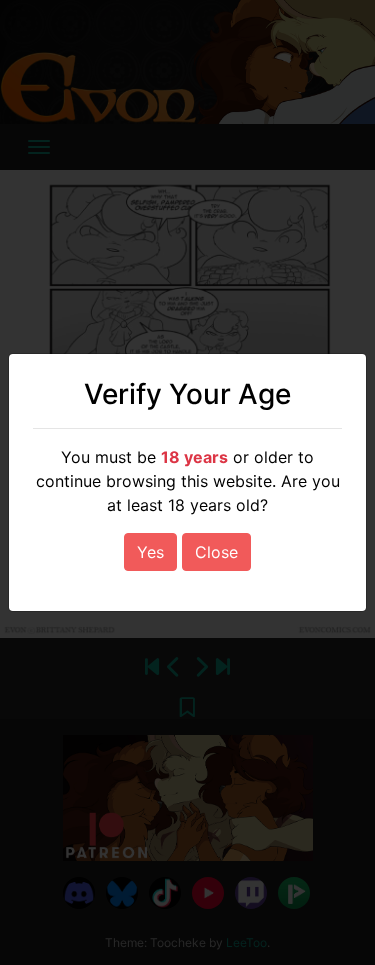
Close (216, 552)
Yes (150, 552)
